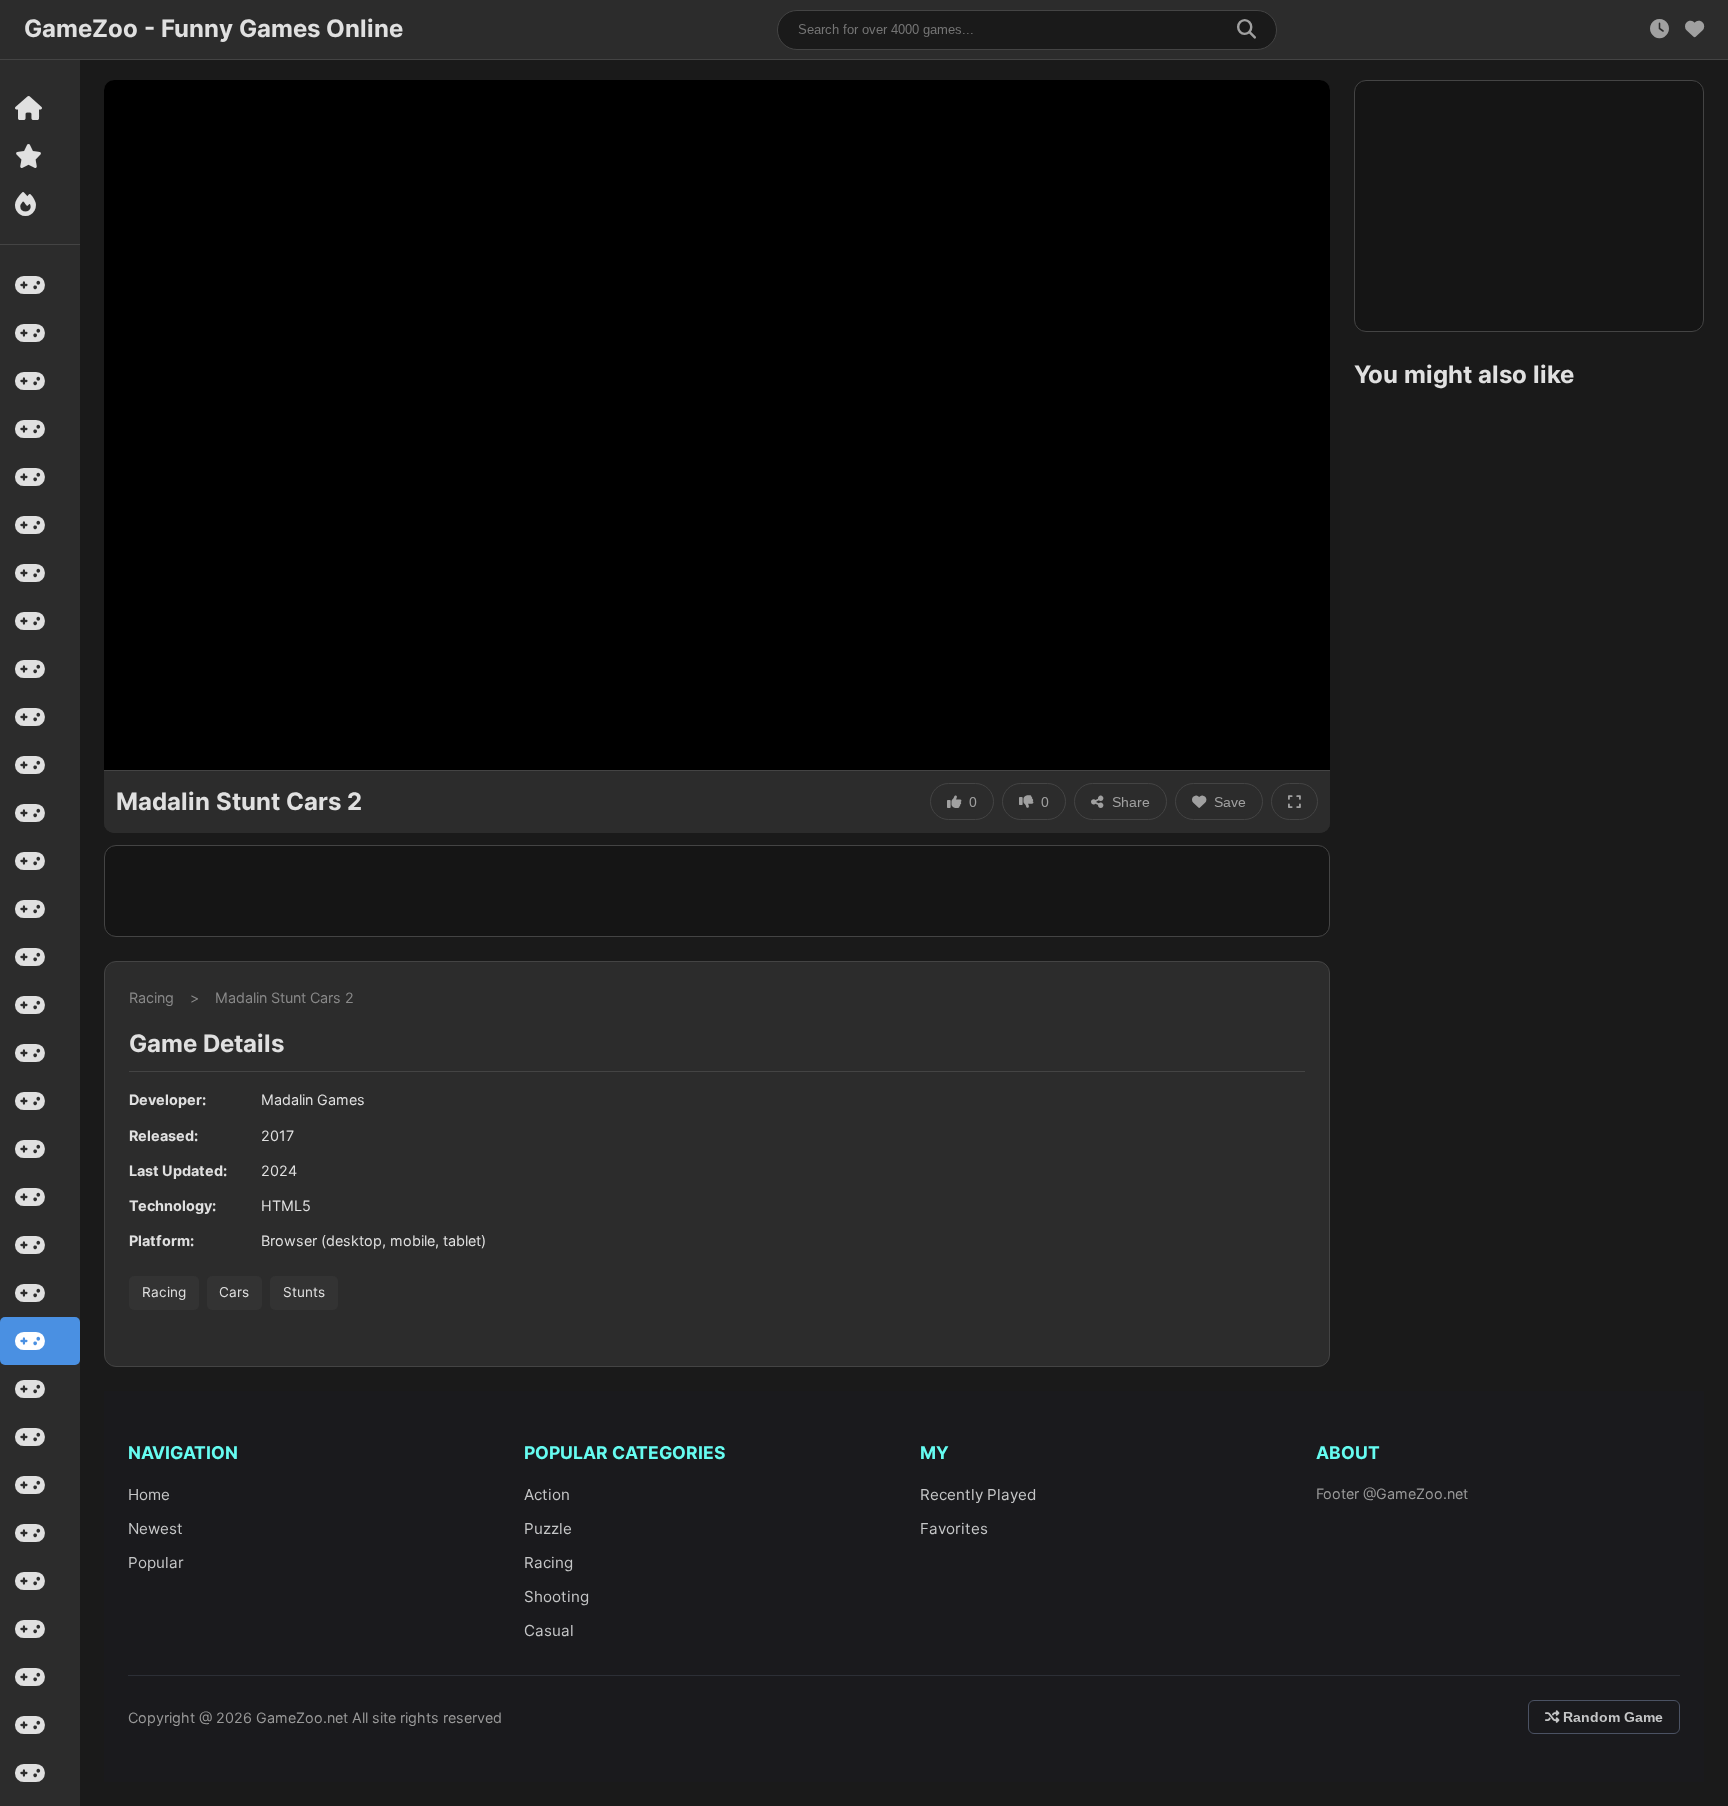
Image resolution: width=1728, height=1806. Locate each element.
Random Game (1611, 1717)
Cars (234, 1292)
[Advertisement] (717, 891)
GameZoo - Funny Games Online (213, 28)
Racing (151, 997)
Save (1230, 802)
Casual (549, 1630)
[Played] (1659, 29)
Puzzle (548, 1528)
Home (149, 1494)
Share (1131, 802)
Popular (156, 1562)
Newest (155, 1528)
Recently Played (978, 1494)
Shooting (556, 1596)
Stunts (304, 1292)
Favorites (954, 1528)
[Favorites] (1694, 29)
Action (547, 1494)
